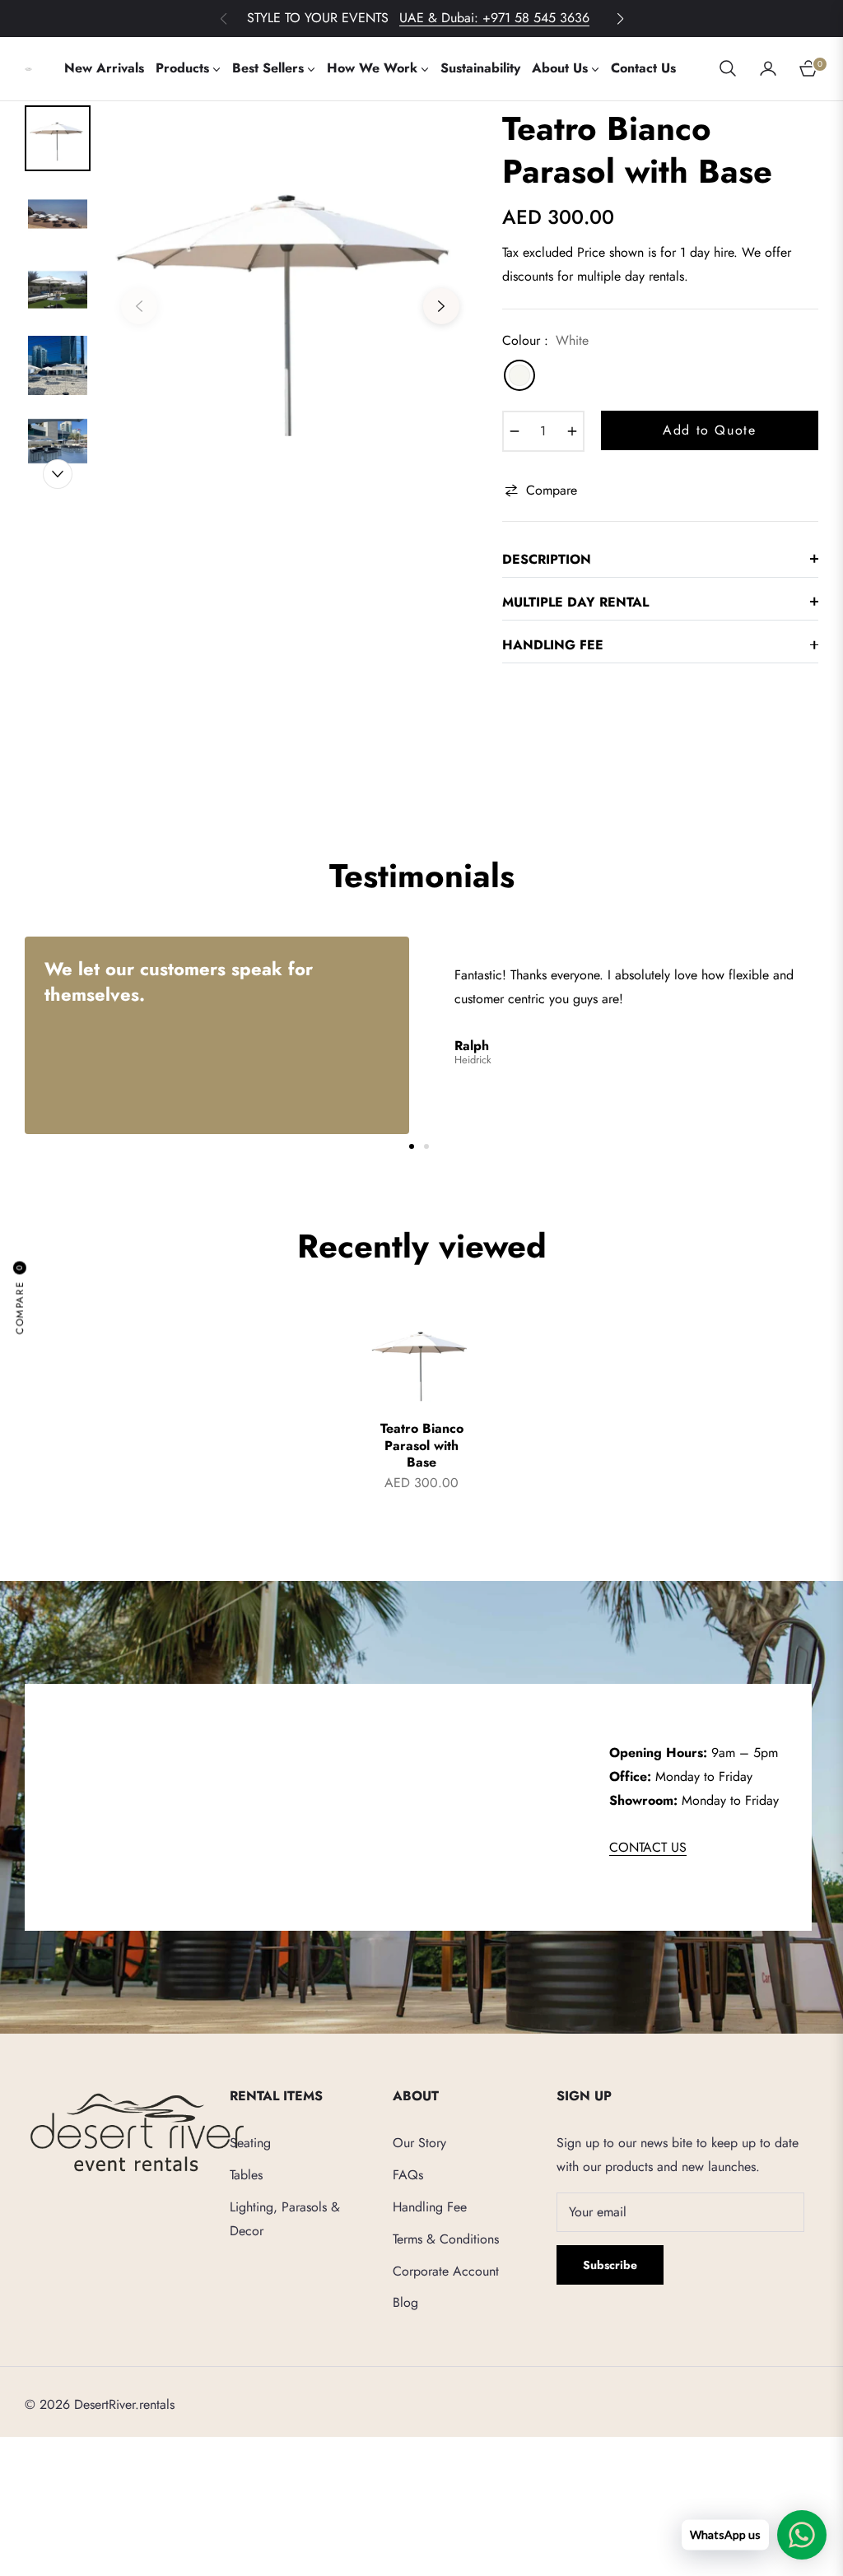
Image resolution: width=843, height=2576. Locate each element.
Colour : (545, 340)
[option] (290, 294)
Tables (246, 2175)
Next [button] (441, 306)
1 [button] (412, 1146)
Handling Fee (430, 2207)
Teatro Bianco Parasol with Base (422, 1446)
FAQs (408, 2175)
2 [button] (426, 1146)
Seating (250, 2143)
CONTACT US (648, 1847)
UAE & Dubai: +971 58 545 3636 (494, 18)
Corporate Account (446, 2271)
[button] (620, 19)
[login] (768, 68)
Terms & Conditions (446, 2239)
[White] (519, 375)
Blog (405, 2302)
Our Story (419, 2143)
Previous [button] (139, 306)
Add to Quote (709, 430)
